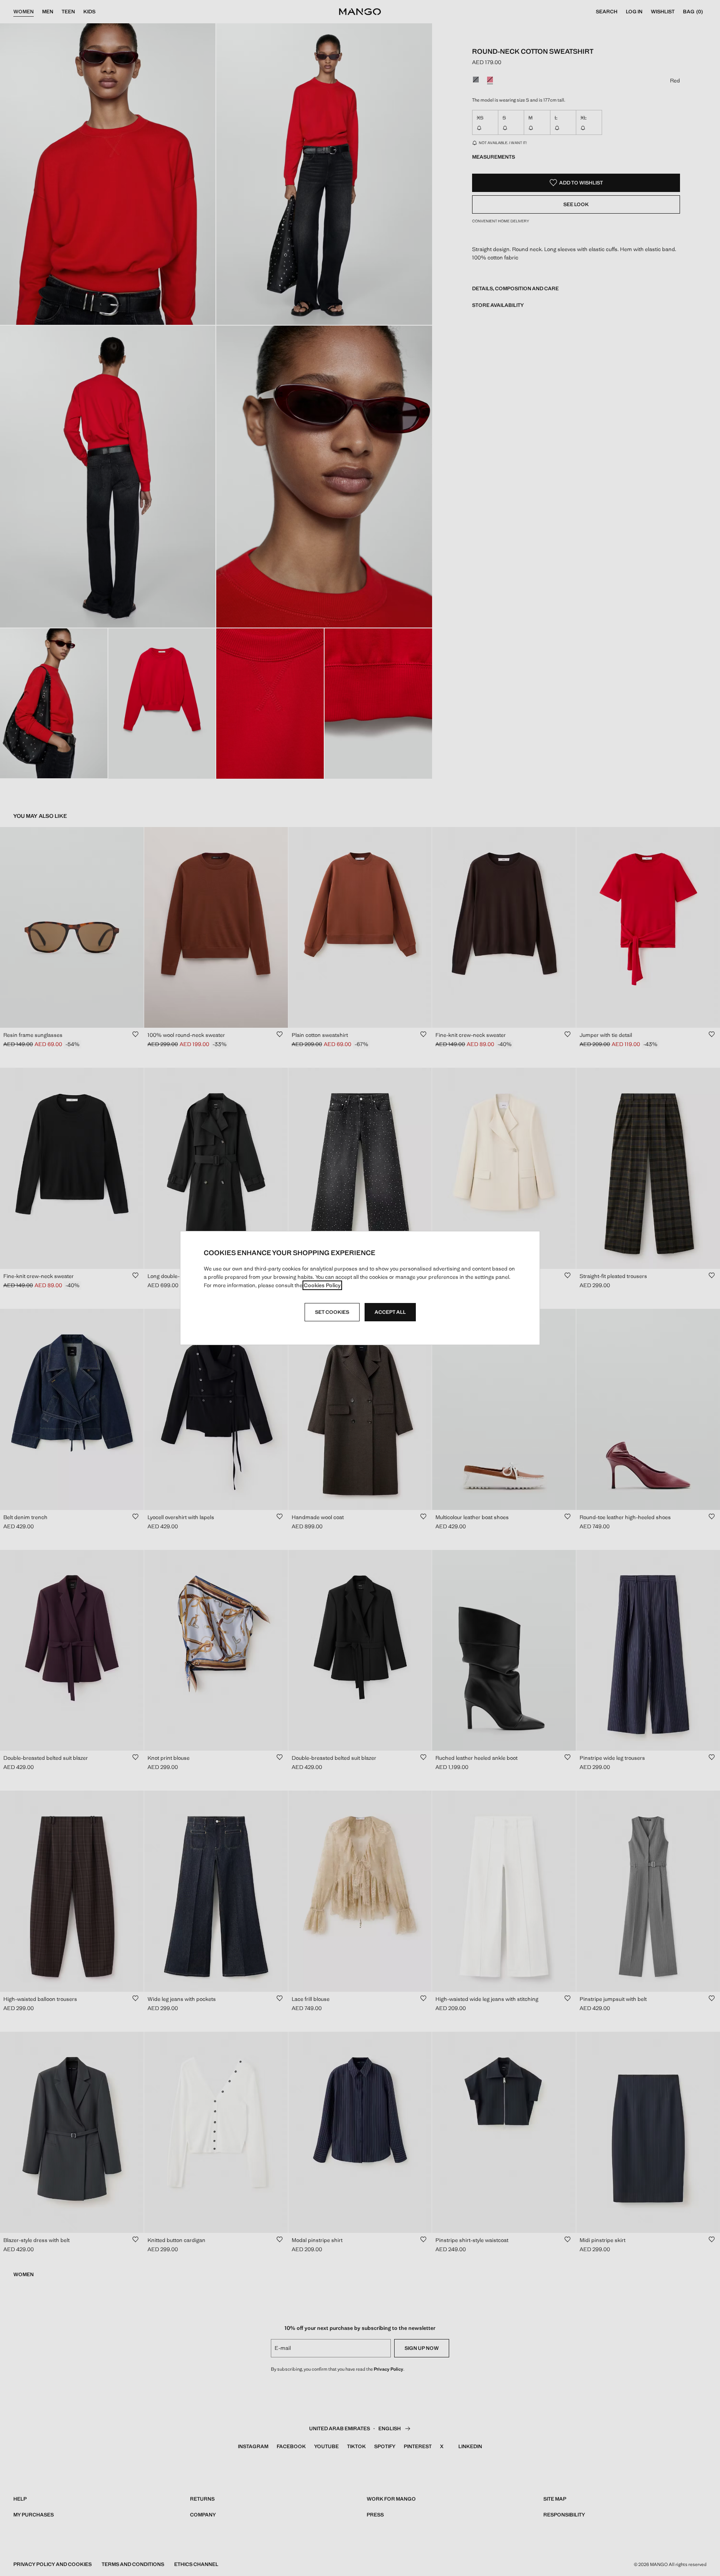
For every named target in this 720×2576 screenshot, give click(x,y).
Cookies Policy (322, 1285)
